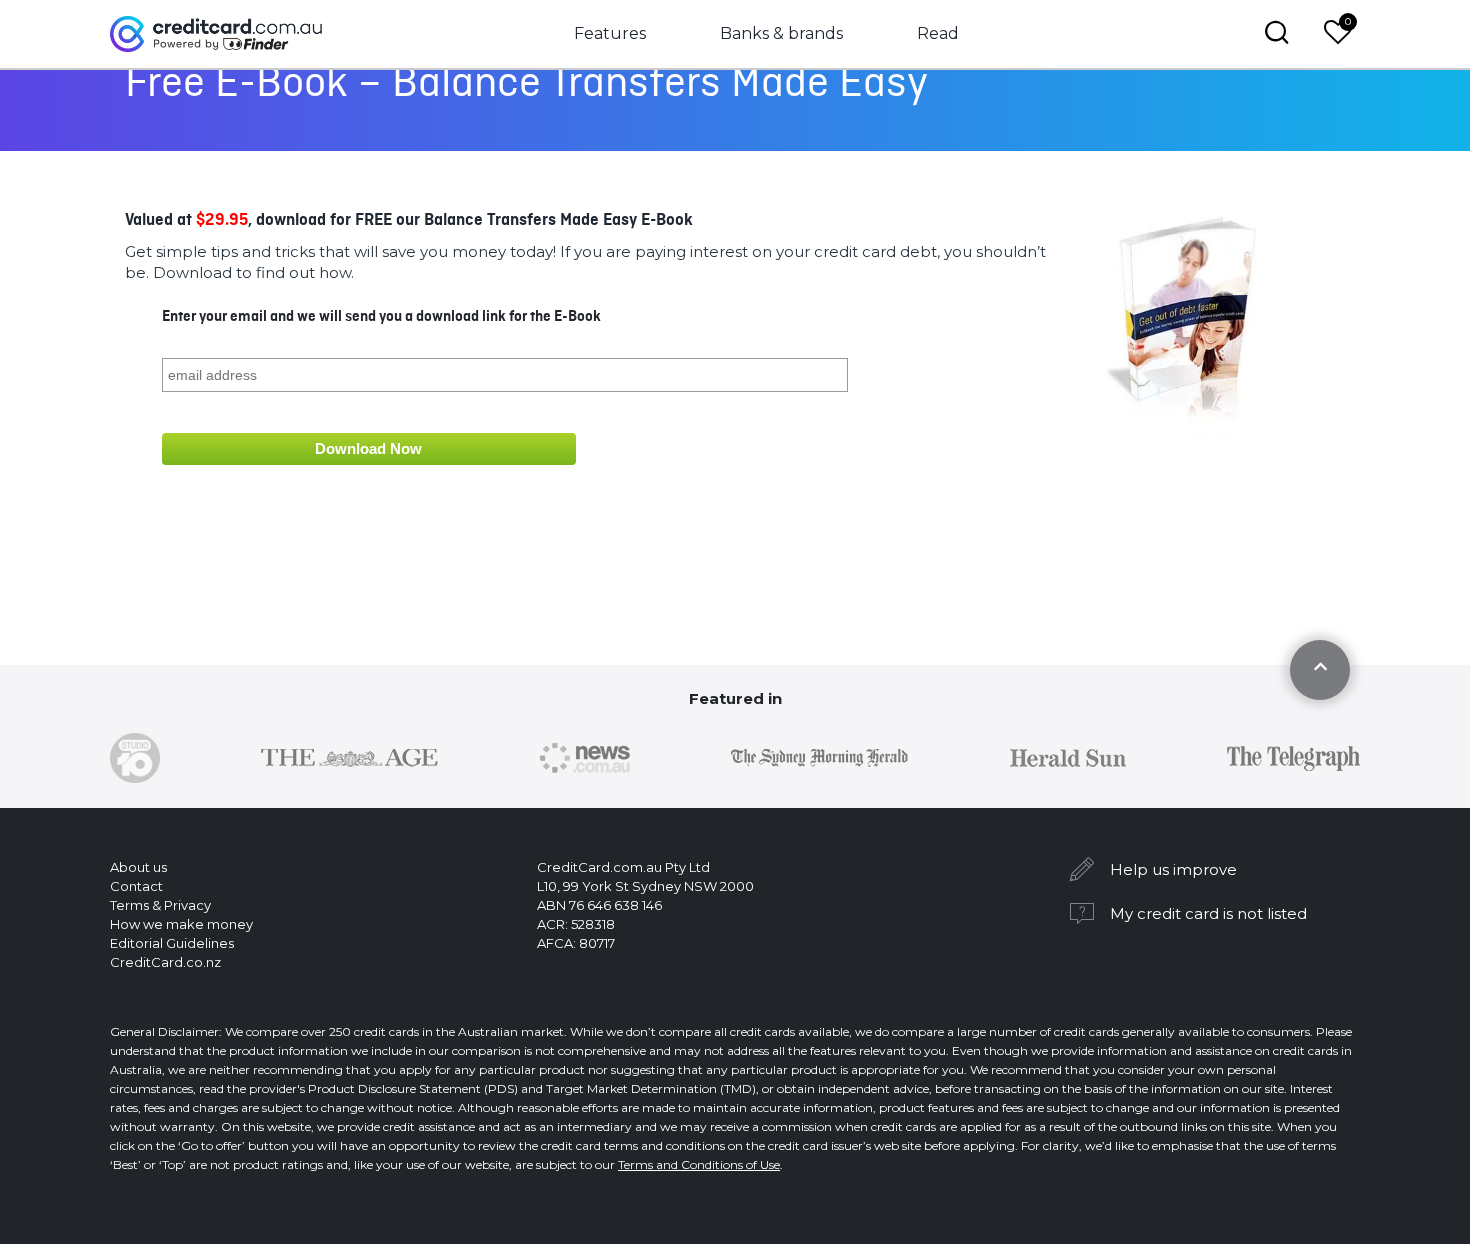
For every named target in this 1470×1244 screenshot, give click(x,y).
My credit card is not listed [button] (1208, 913)
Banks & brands (781, 33)
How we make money (181, 924)
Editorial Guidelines (172, 943)
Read (938, 33)
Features (610, 33)
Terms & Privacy (160, 905)
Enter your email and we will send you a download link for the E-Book (381, 317)
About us (138, 867)
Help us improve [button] (1173, 869)
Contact (136, 886)
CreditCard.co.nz (165, 962)
